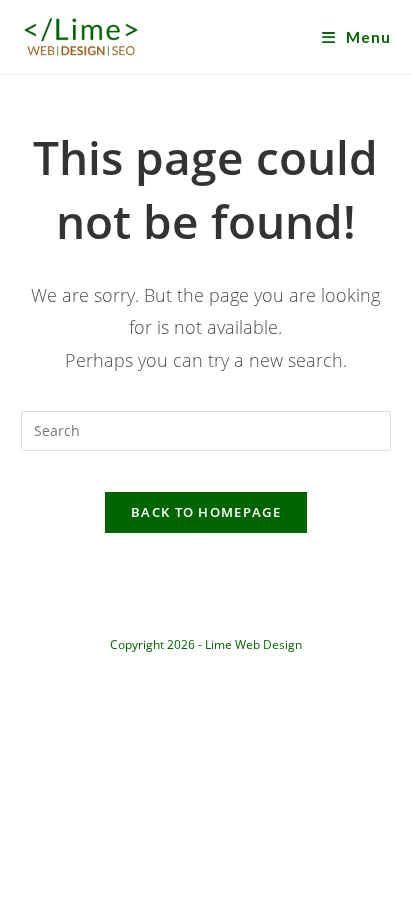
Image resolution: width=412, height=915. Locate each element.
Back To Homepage (206, 512)
